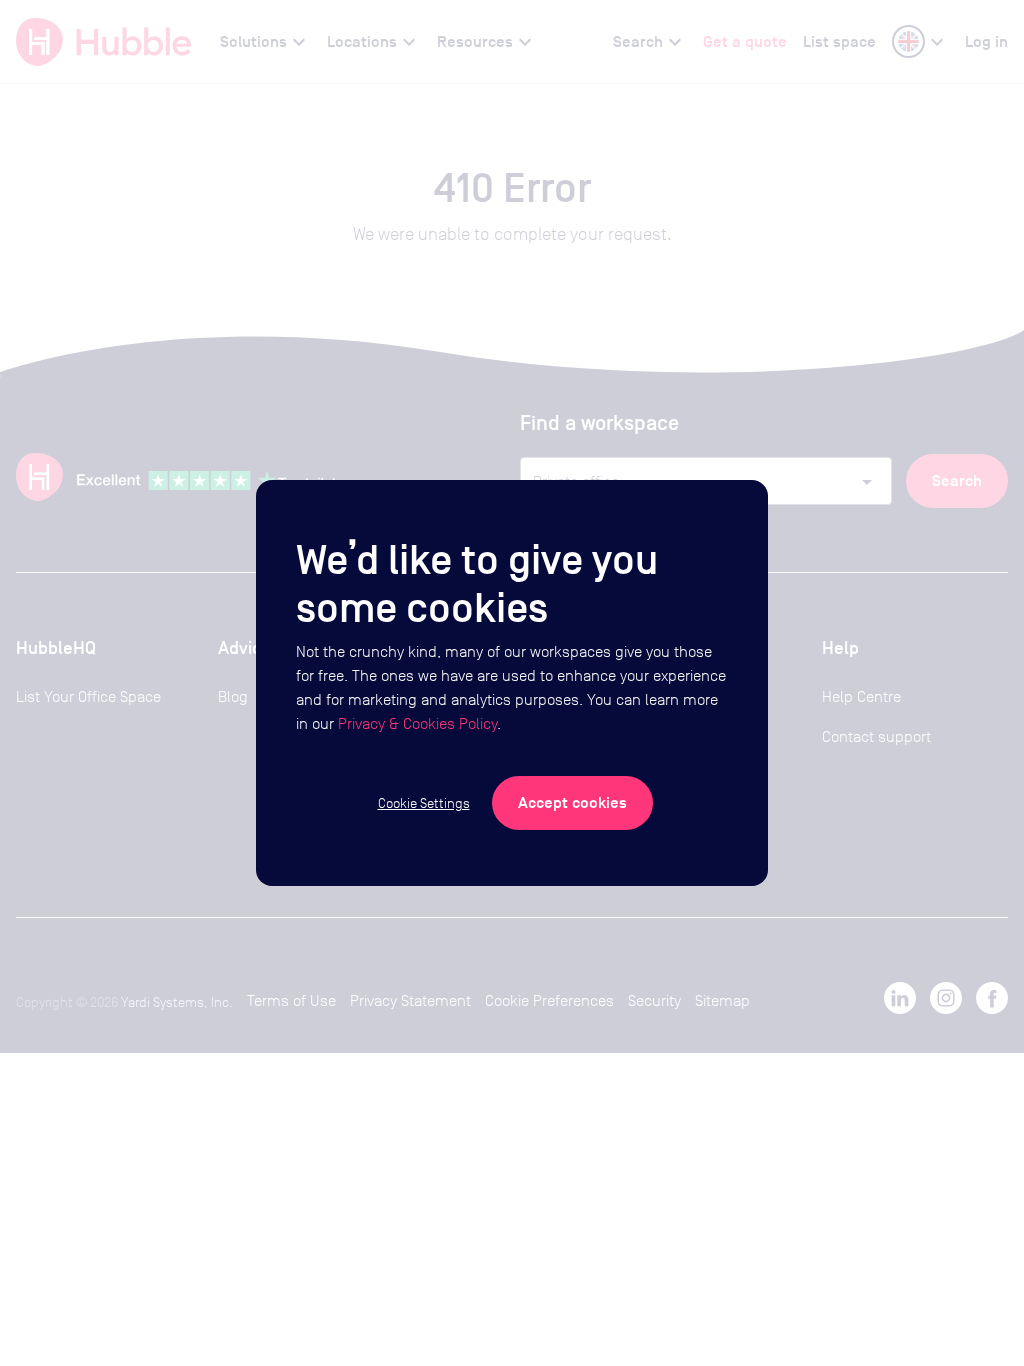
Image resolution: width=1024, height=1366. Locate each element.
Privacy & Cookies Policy (417, 723)
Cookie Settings (424, 803)
